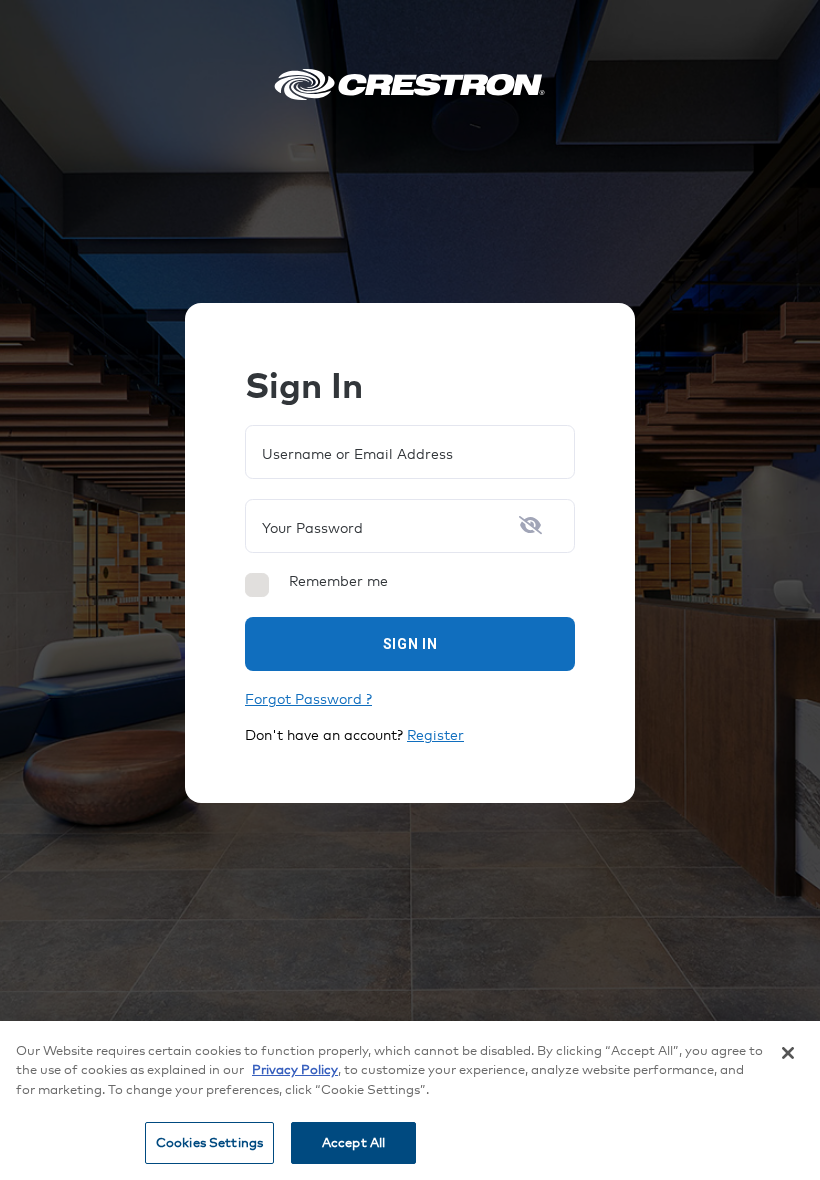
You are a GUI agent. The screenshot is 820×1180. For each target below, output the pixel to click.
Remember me (338, 581)
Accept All (353, 1142)
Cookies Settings (209, 1142)
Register (435, 734)
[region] (410, 1100)
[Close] (788, 1053)
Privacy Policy (295, 1069)
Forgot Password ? (308, 699)
